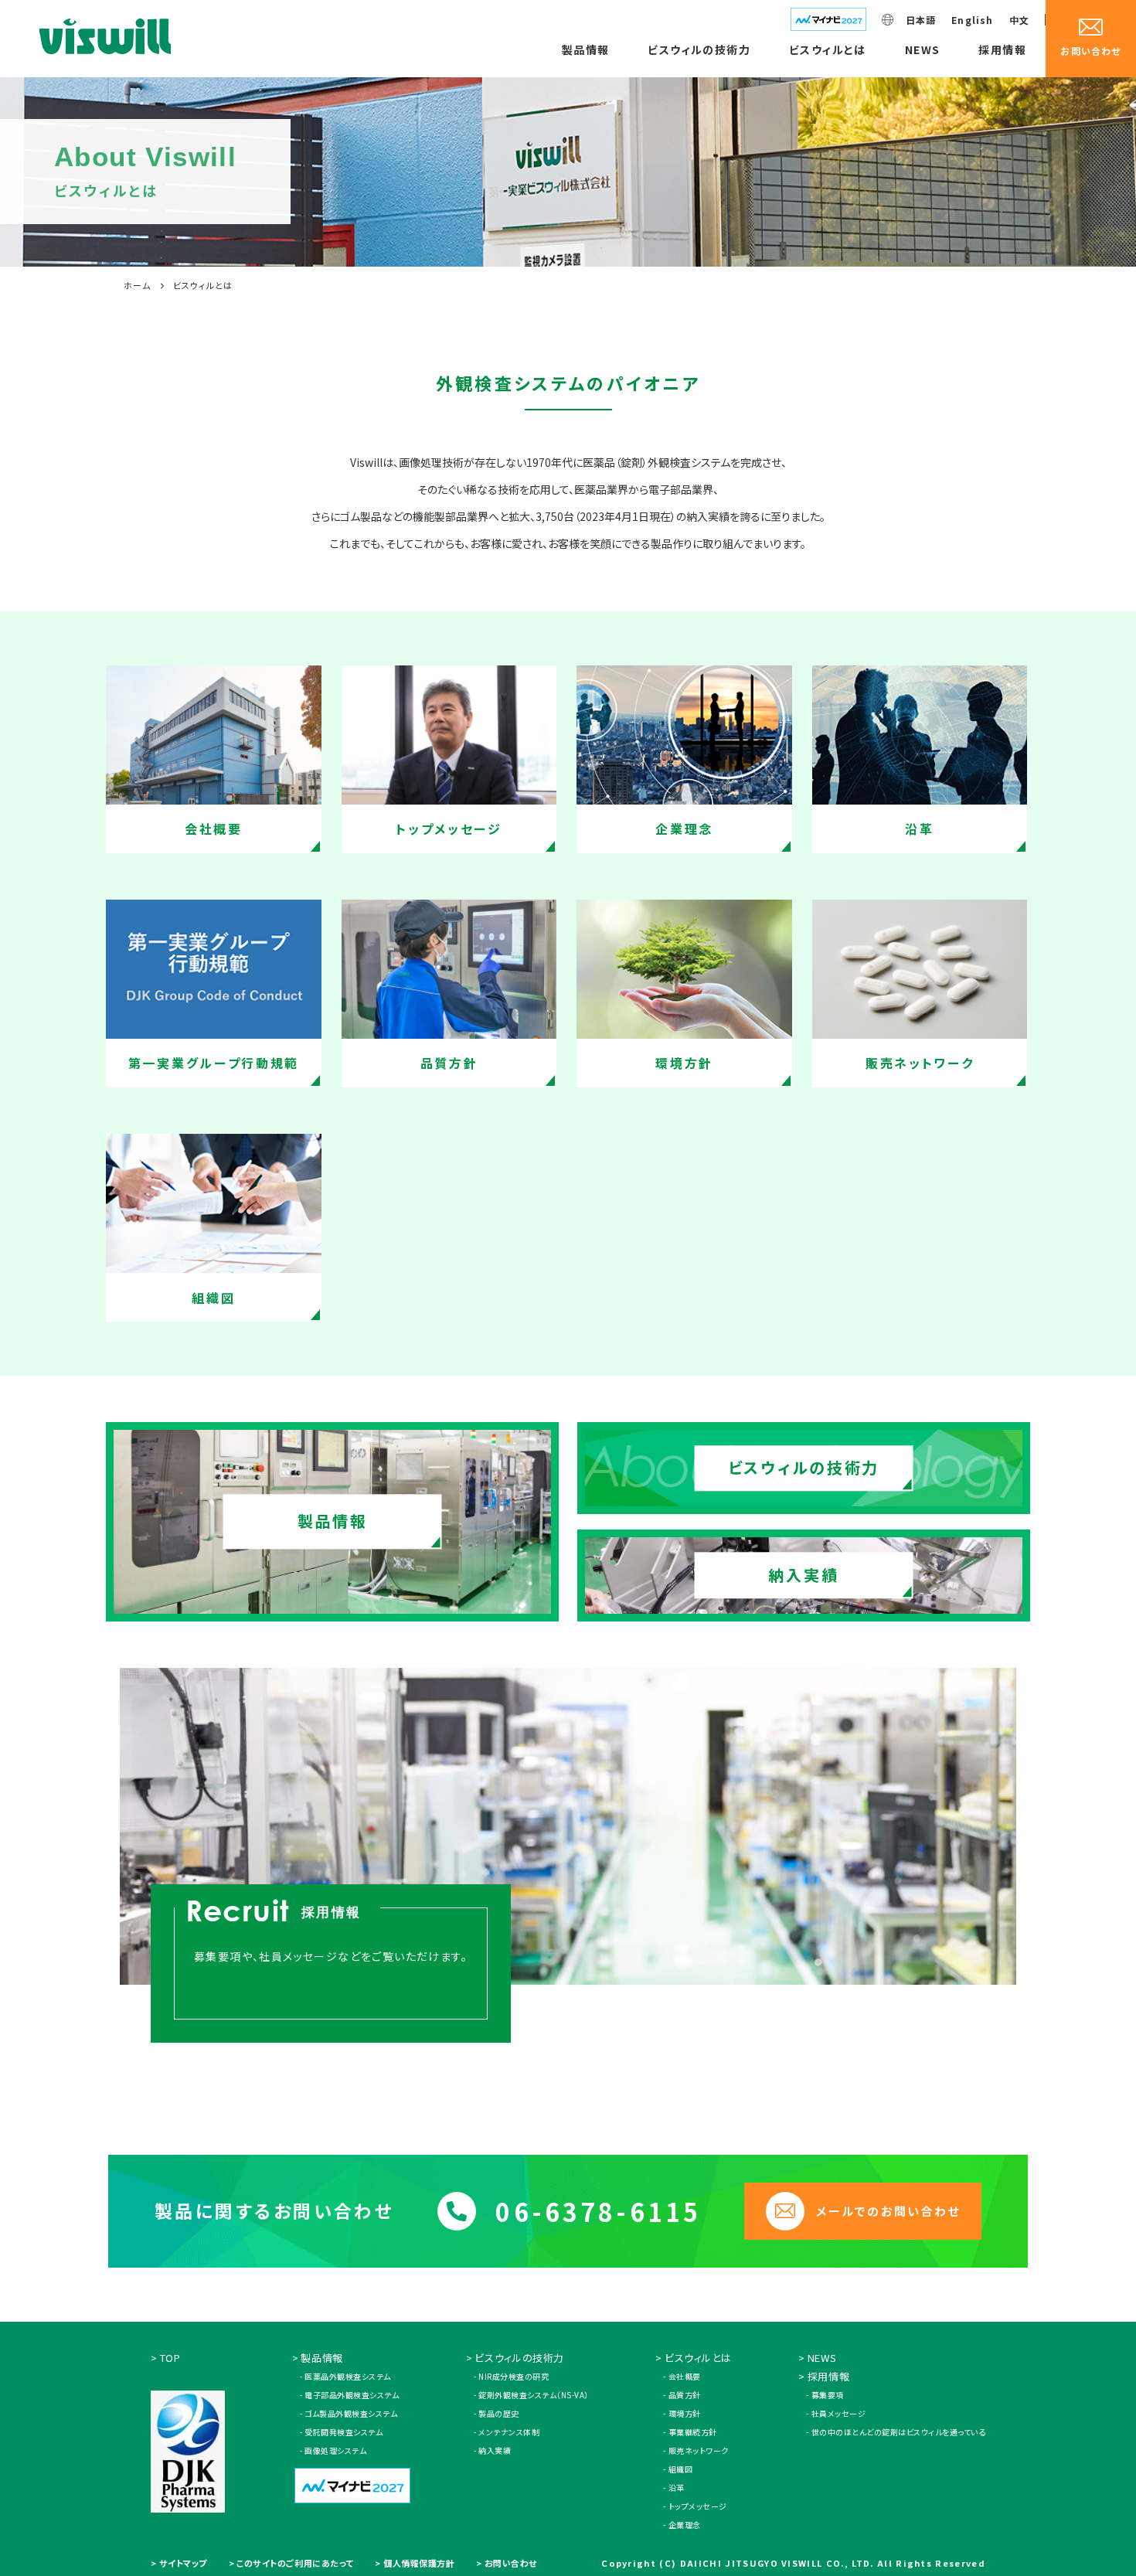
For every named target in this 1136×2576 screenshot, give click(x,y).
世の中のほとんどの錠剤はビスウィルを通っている (898, 2432)
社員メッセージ (838, 2413)
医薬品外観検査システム (348, 2376)
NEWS (923, 49)
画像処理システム (335, 2450)
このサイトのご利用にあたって (295, 2563)
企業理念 (685, 2525)
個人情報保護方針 (419, 2563)
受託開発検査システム (344, 2432)
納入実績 (495, 2450)
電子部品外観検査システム (352, 2395)
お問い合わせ (511, 2563)
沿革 (677, 2488)
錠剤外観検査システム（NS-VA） (534, 2395)
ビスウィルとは (828, 49)
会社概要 (685, 2376)
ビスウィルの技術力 (699, 49)
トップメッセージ (698, 2506)
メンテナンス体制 (509, 2432)
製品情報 (586, 49)
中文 (1019, 20)
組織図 (680, 2469)
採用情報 (1002, 49)
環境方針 (685, 2413)
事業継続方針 (693, 2432)
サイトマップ (183, 2563)
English (972, 20)
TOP (170, 2358)
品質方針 (685, 2395)
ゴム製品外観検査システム (351, 2413)
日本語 (921, 20)
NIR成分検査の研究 (514, 2376)
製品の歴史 (499, 2413)
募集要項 (828, 2395)
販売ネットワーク (699, 2450)
